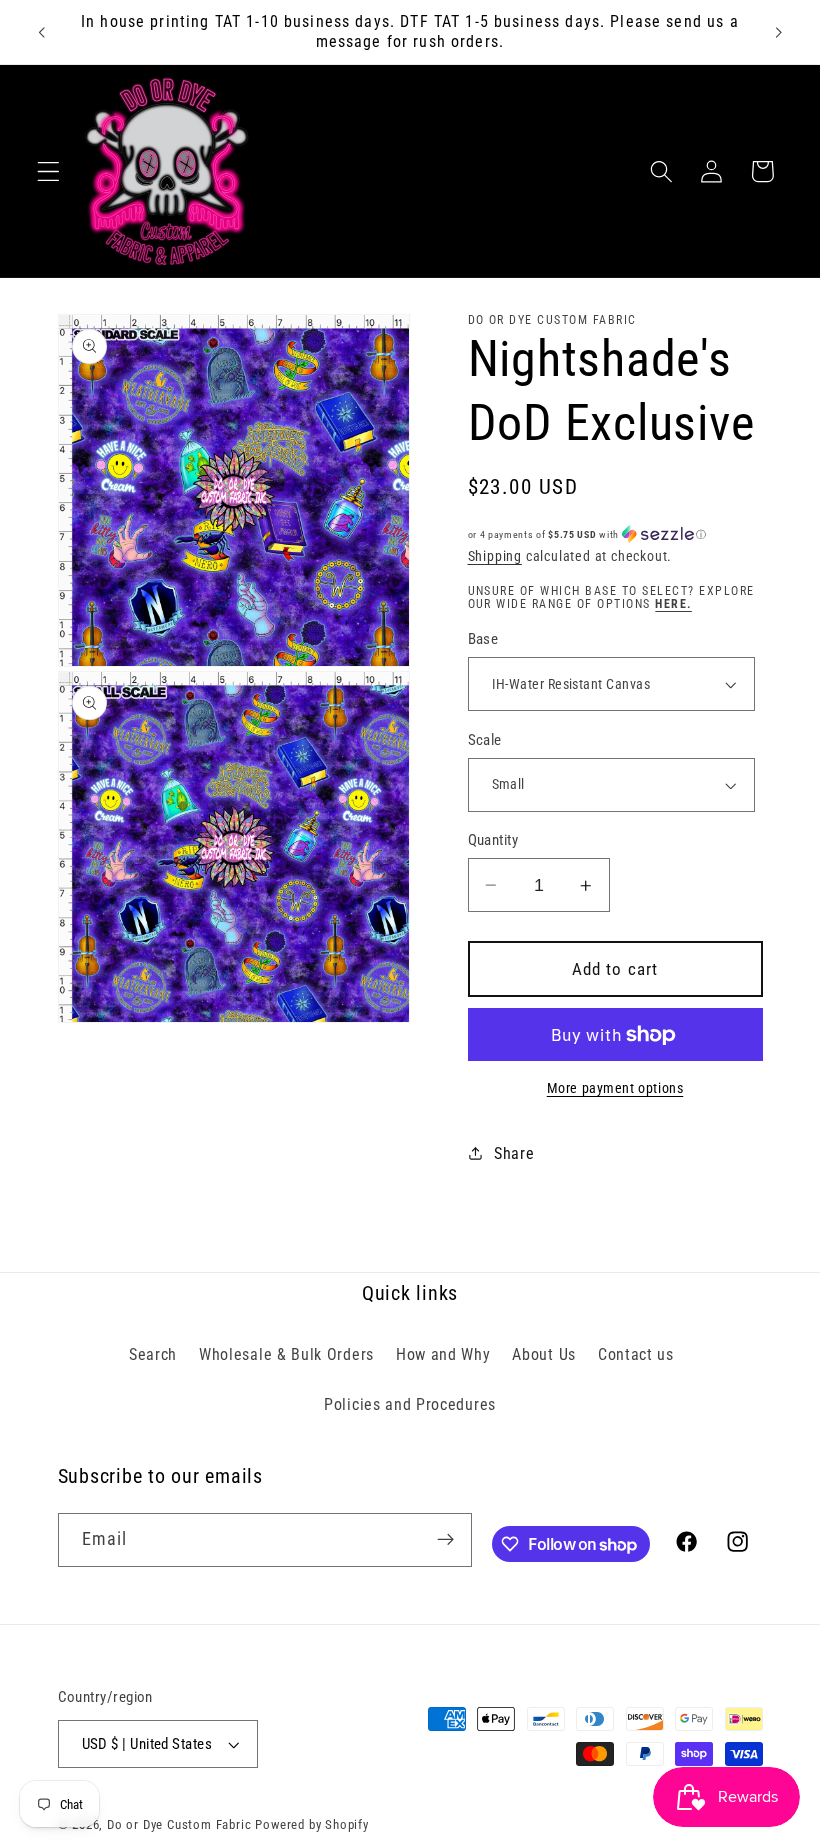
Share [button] (514, 1153)
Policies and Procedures (410, 1404)
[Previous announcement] (42, 32)
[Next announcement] (778, 32)
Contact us (636, 1354)
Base (483, 639)
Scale (485, 740)
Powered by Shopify (312, 1824)
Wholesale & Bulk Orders (286, 1354)
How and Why (443, 1354)
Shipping (495, 556)
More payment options (615, 1088)
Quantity (493, 840)
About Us (544, 1354)
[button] (48, 171)
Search (153, 1354)
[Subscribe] (445, 1540)
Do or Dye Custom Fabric (179, 1824)
